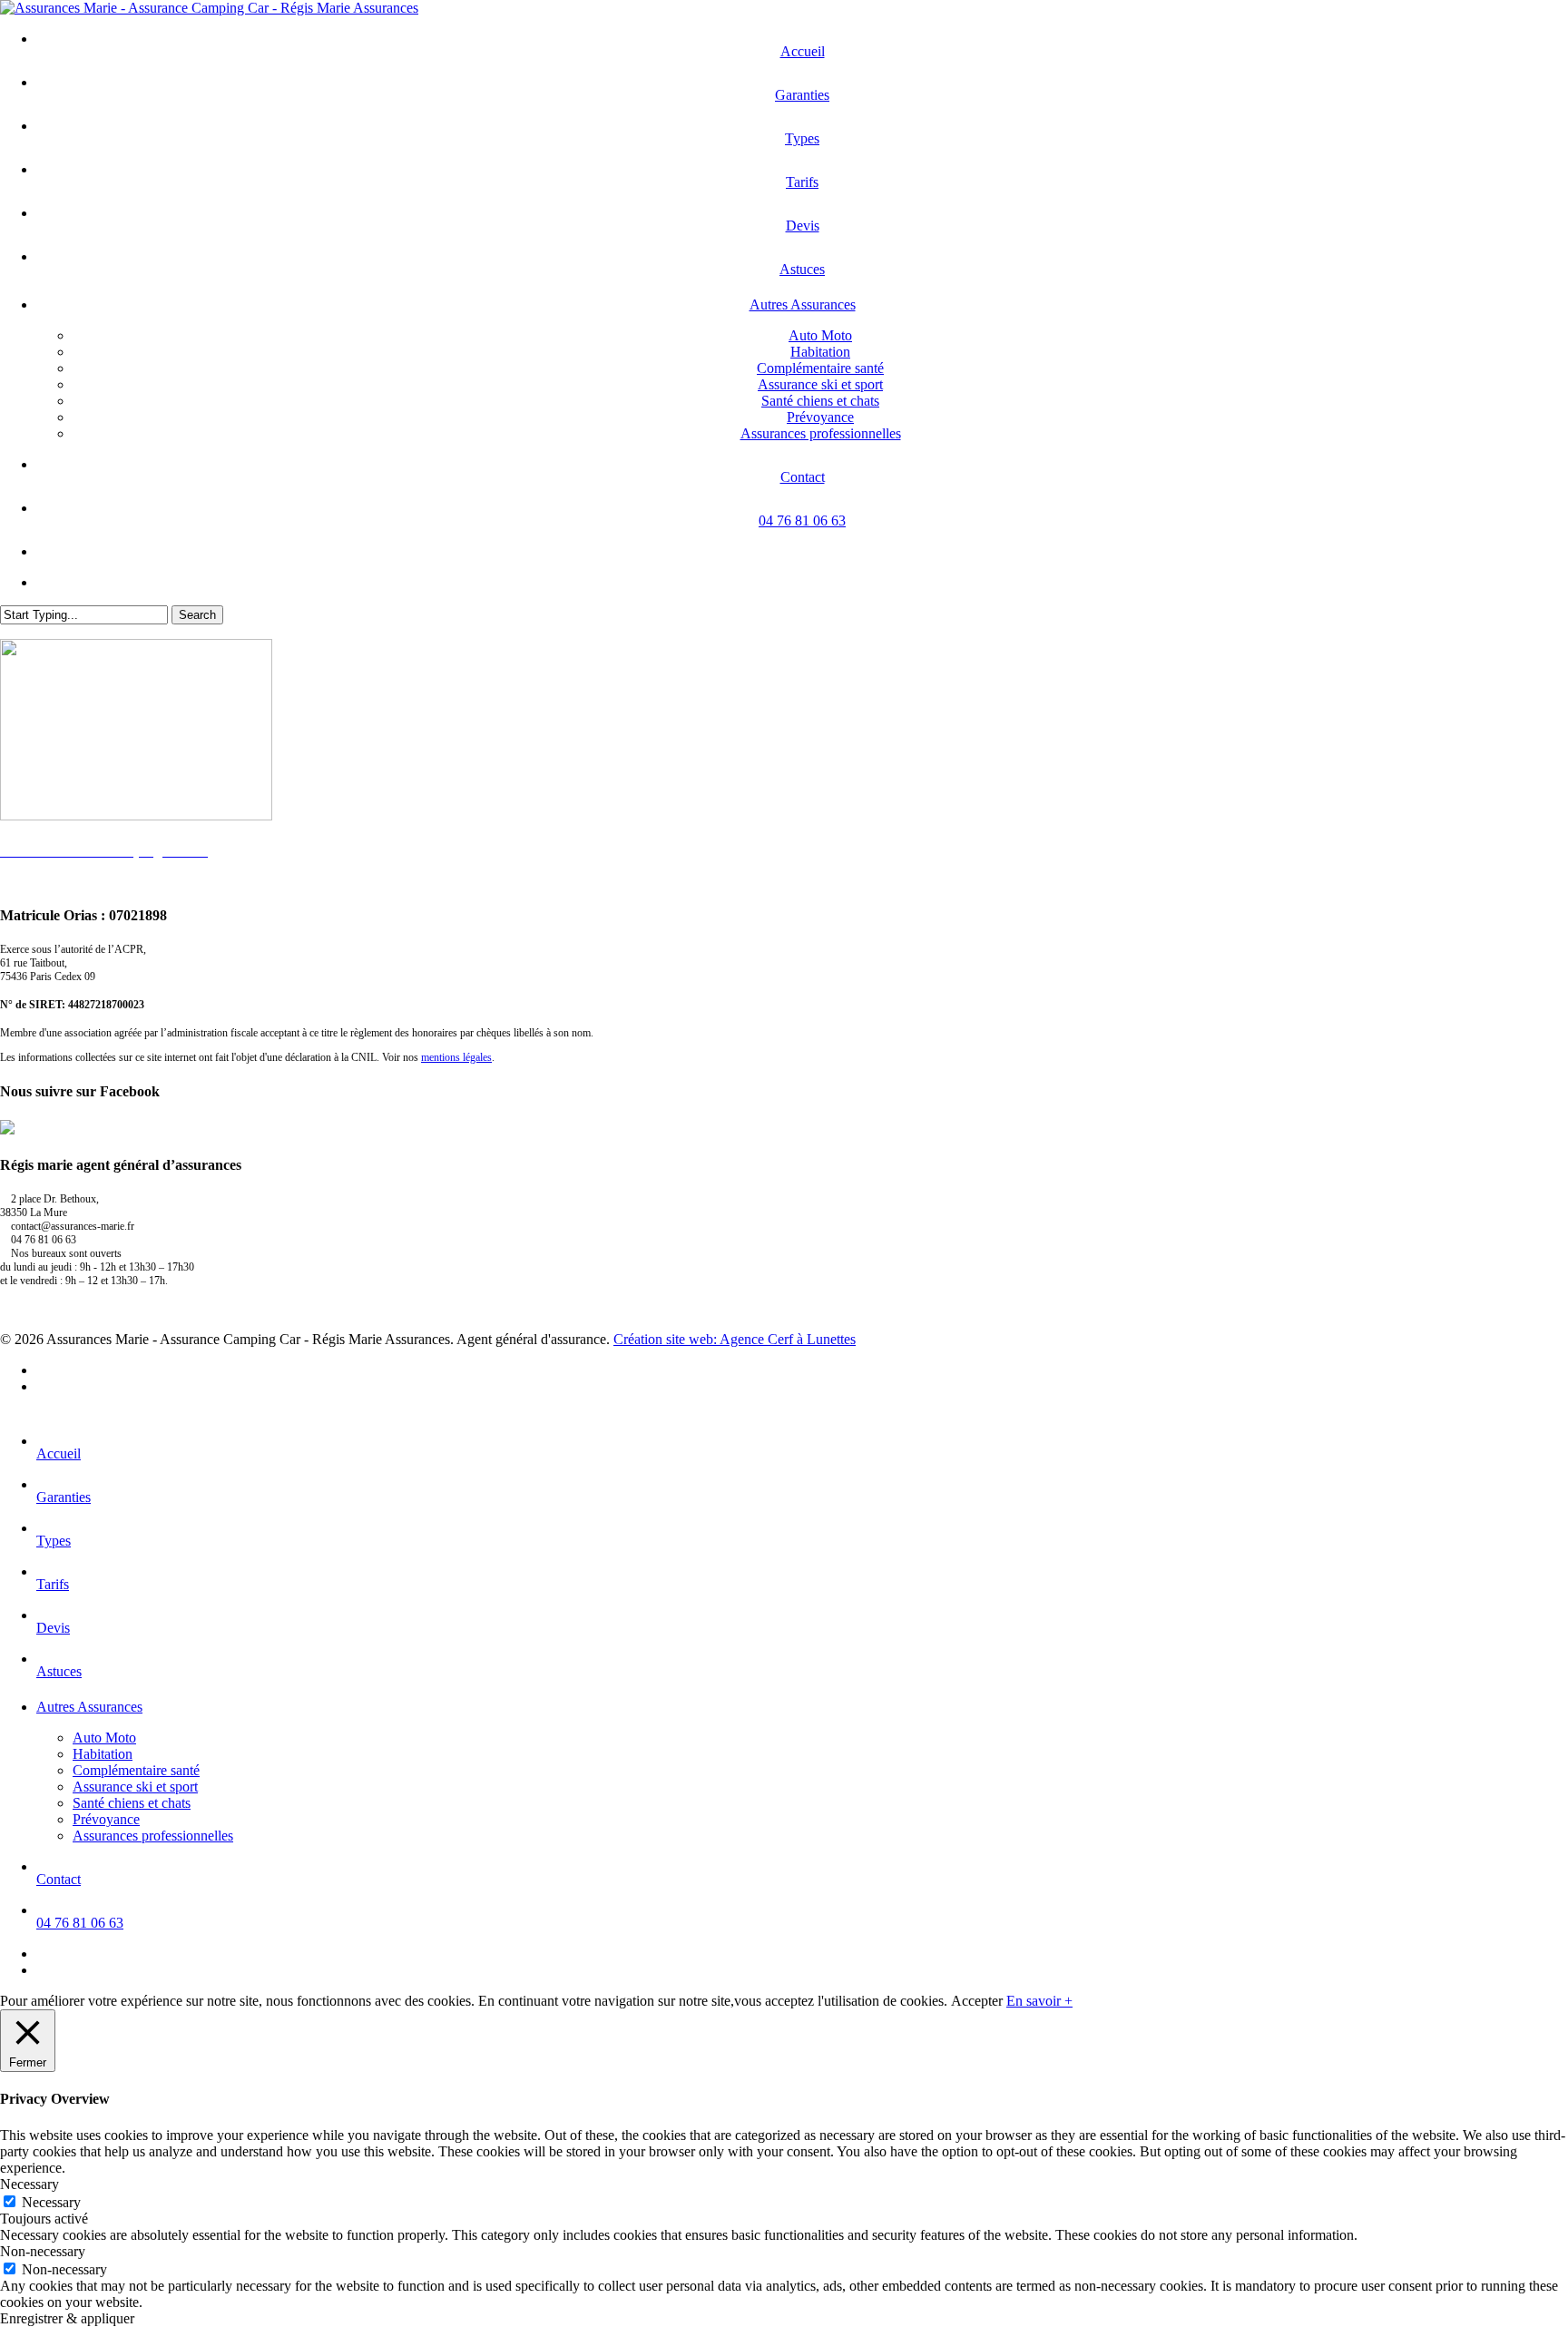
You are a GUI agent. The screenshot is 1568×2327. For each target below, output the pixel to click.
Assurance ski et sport (135, 1787)
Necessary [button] (29, 2184)
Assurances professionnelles (153, 1836)
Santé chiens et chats (132, 1803)
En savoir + (1039, 2001)
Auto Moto (104, 1738)
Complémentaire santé (136, 1770)
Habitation (103, 1754)
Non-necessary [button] (43, 2251)
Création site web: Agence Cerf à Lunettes (735, 1339)
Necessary (51, 2202)
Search (197, 615)
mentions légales (456, 1057)
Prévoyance (106, 1819)
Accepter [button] (977, 2001)
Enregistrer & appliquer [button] (67, 2318)
